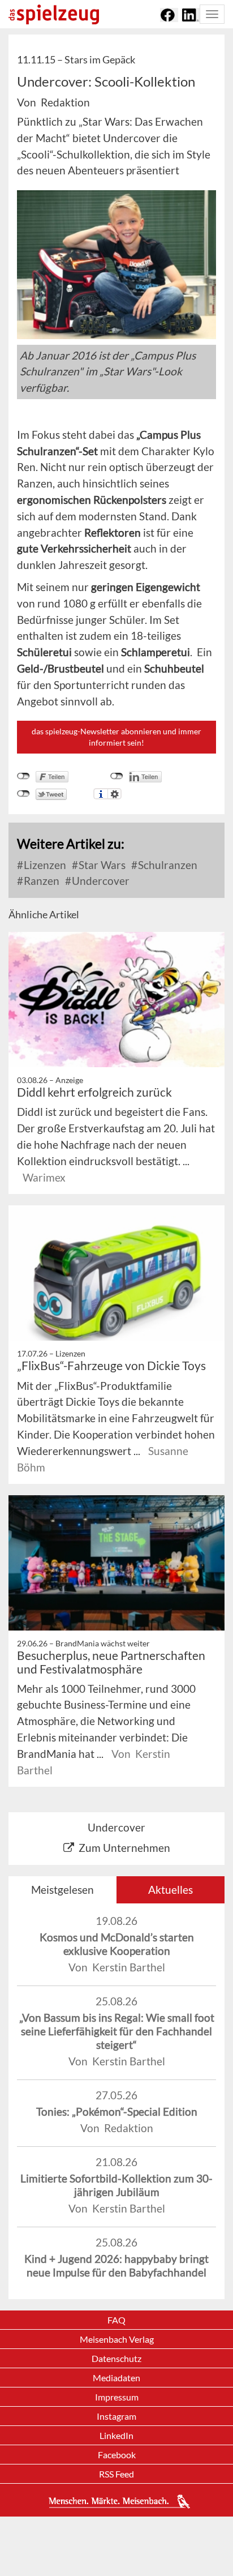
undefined (117, 776)
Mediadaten (116, 2378)
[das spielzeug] (54, 14)
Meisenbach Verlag (117, 2339)
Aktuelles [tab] (171, 1890)
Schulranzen (167, 865)
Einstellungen (115, 794)
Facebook (117, 2455)
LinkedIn (116, 2435)
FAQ (116, 2320)
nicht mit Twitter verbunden (23, 794)
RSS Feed (116, 2474)
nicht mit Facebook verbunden (23, 776)
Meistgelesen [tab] (62, 1890)
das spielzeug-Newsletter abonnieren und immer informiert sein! (116, 737)
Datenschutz (116, 2358)
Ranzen (40, 881)
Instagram (116, 2416)
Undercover (100, 881)
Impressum (117, 2397)
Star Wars (101, 865)
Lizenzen (44, 865)
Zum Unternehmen (124, 1848)
